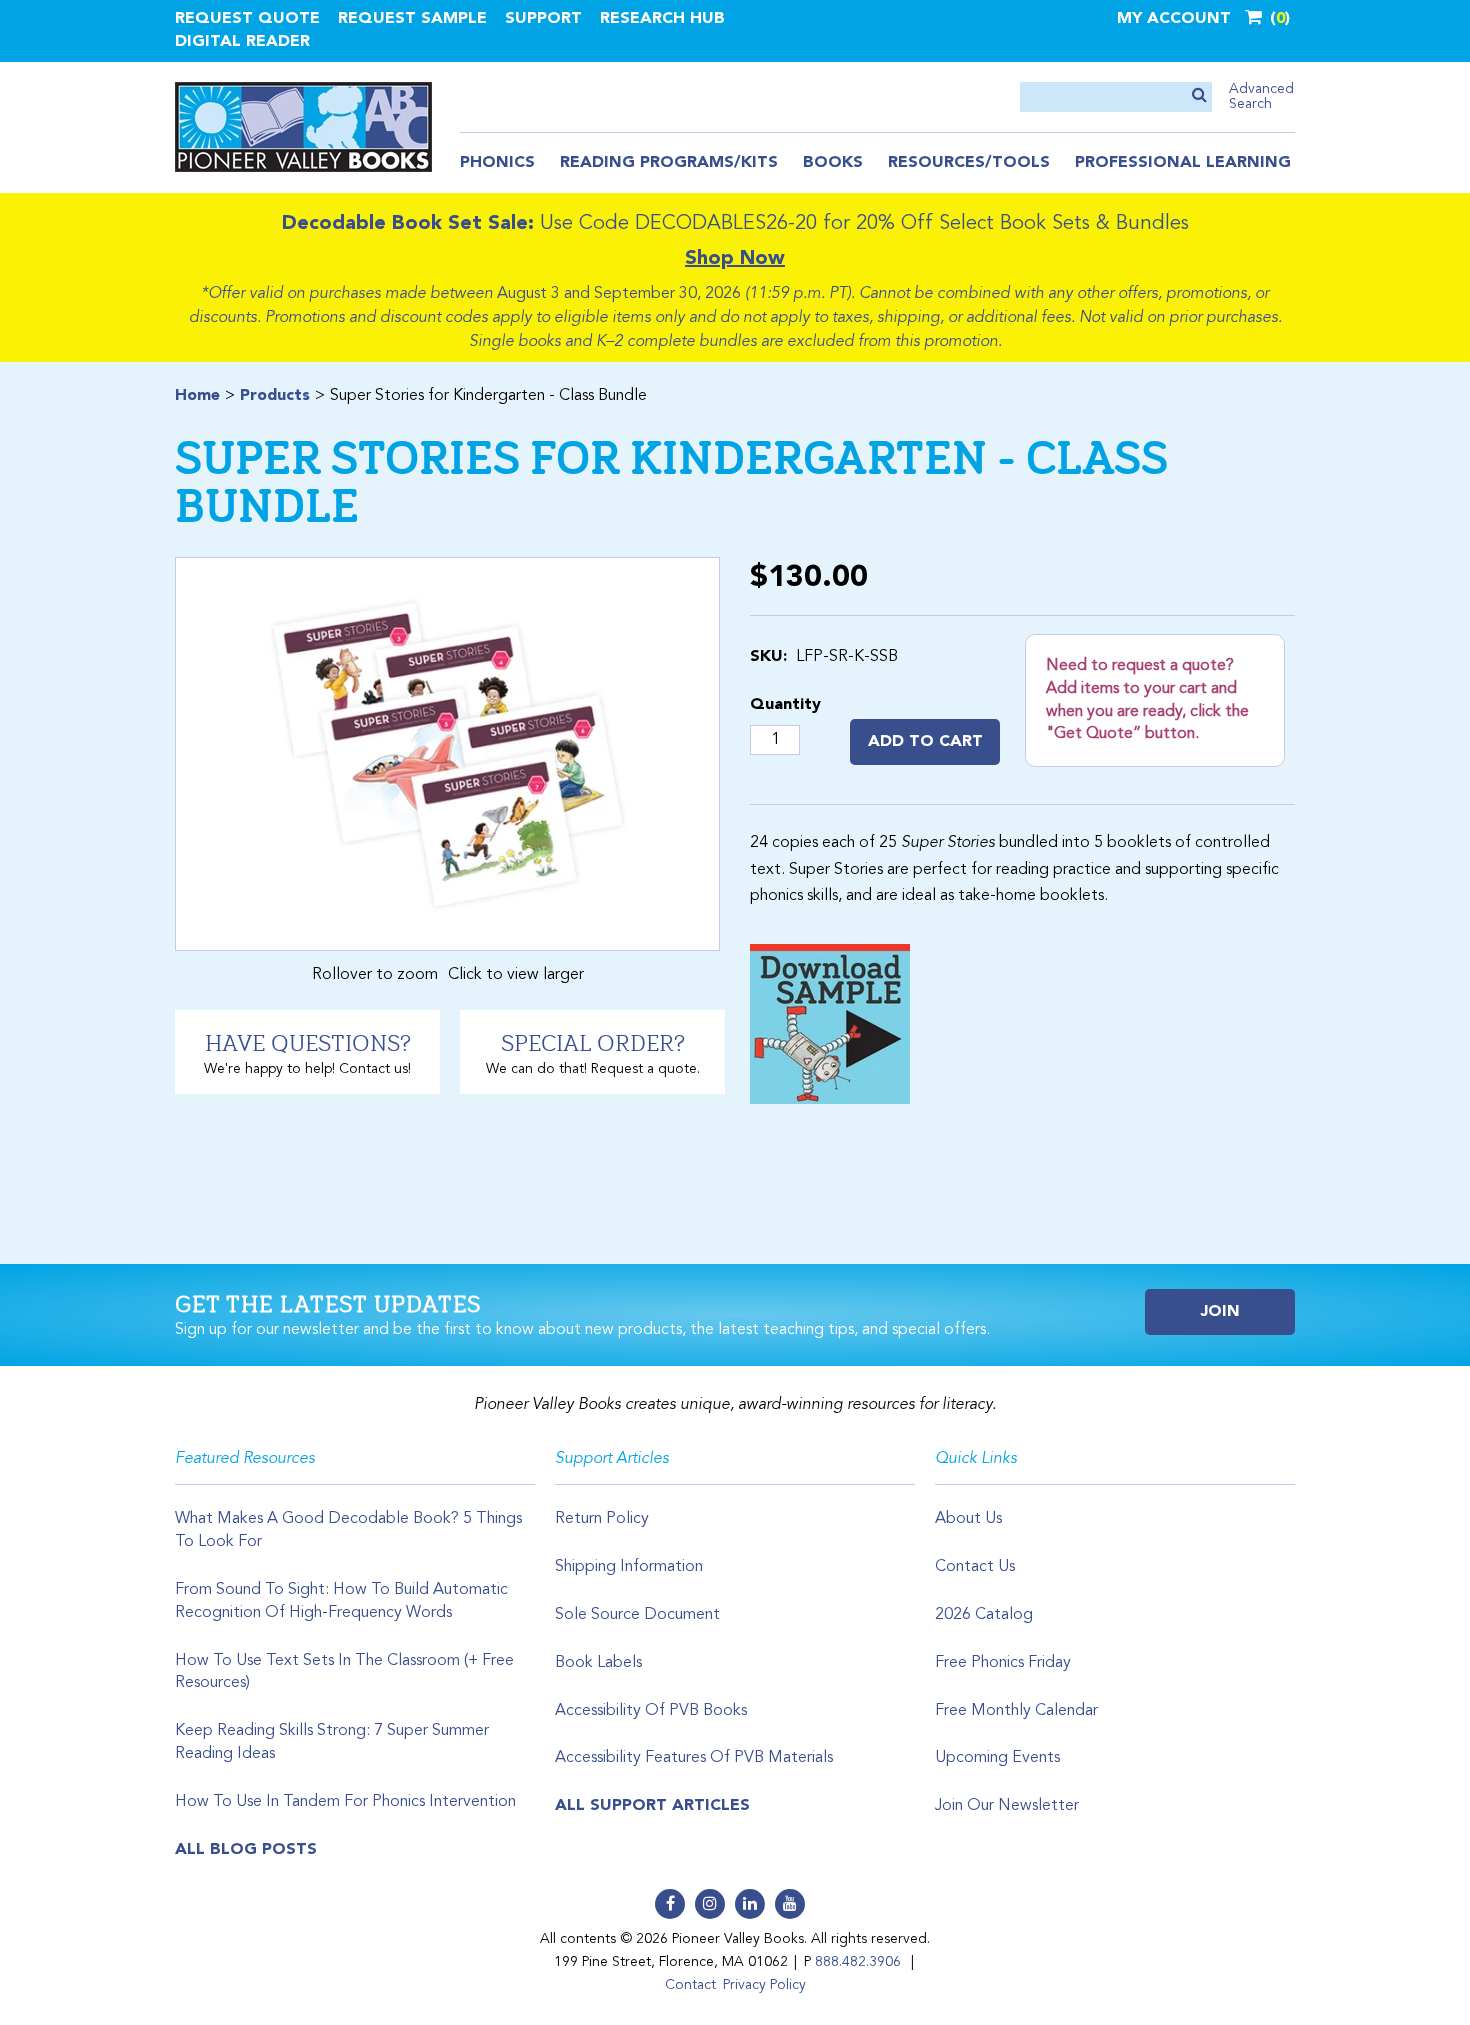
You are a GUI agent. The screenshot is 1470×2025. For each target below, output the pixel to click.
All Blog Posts (246, 1850)
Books (833, 163)
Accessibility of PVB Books (651, 1711)
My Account (1174, 19)
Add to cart (925, 742)
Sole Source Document (637, 1615)
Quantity (785, 705)
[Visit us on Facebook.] (670, 1904)
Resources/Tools (969, 163)
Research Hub (662, 19)
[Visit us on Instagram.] (710, 1904)
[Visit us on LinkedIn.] (750, 1904)
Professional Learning (1183, 163)
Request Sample (412, 19)
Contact (690, 1985)
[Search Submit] (1199, 96)
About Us (968, 1519)
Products (275, 396)
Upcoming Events (997, 1758)
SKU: (768, 657)
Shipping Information (629, 1567)
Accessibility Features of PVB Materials (694, 1758)
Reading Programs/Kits (669, 163)
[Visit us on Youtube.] (790, 1904)
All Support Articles (652, 1806)
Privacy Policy (764, 1985)
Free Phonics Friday (1003, 1663)
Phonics (497, 163)
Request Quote (247, 19)
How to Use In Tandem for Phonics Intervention (345, 1802)
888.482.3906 (858, 1962)
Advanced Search (1261, 96)
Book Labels (598, 1663)
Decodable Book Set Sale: (408, 224)
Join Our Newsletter (1007, 1806)
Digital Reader (242, 42)
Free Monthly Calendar (1016, 1711)
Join (1220, 1312)
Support (543, 19)
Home (197, 396)
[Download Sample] (830, 1024)
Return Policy (602, 1519)
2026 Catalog (984, 1615)
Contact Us (975, 1567)
